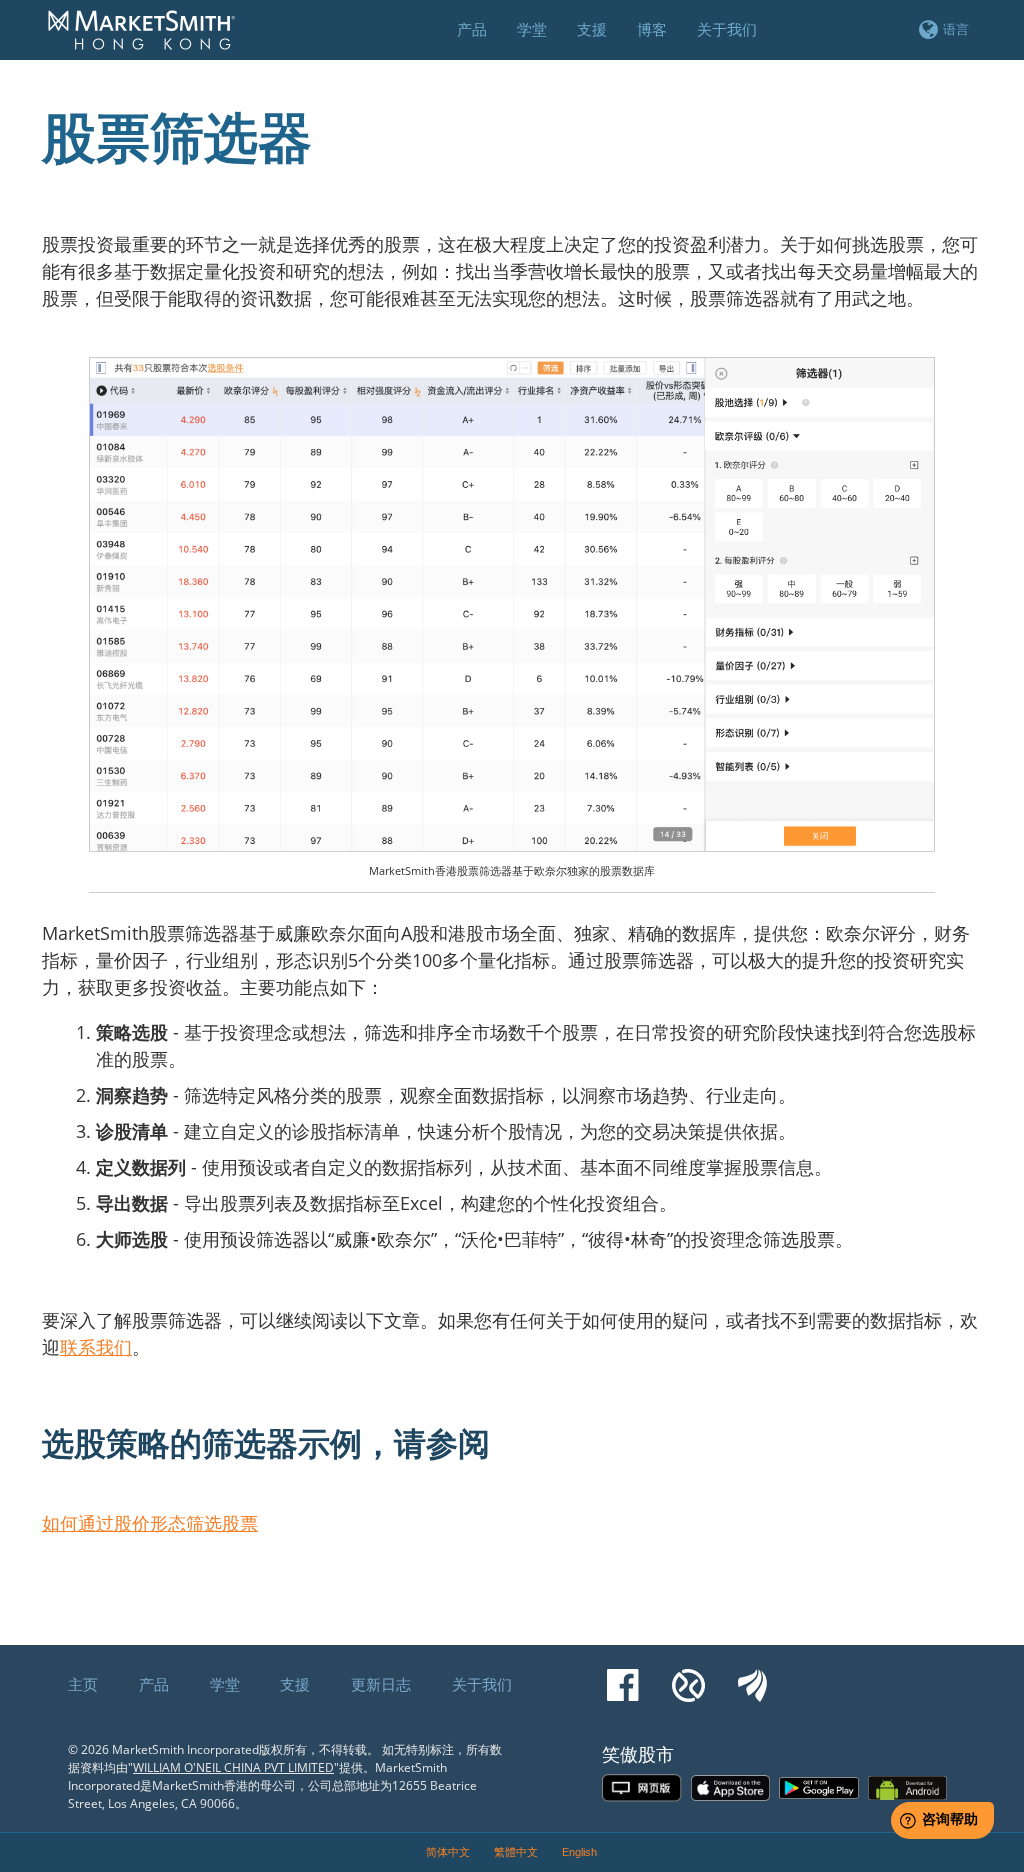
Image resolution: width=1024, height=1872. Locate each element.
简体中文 (448, 1852)
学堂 (225, 1684)
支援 (295, 1684)
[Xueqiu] (688, 1676)
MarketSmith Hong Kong (151, 41)
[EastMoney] (752, 1676)
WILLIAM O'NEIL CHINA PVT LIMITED (233, 1767)
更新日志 (381, 1684)
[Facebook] (623, 1676)
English (579, 1852)
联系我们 (96, 1347)
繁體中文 (516, 1852)
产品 (154, 1684)
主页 (83, 1684)
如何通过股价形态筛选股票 (150, 1523)
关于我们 (482, 1684)
